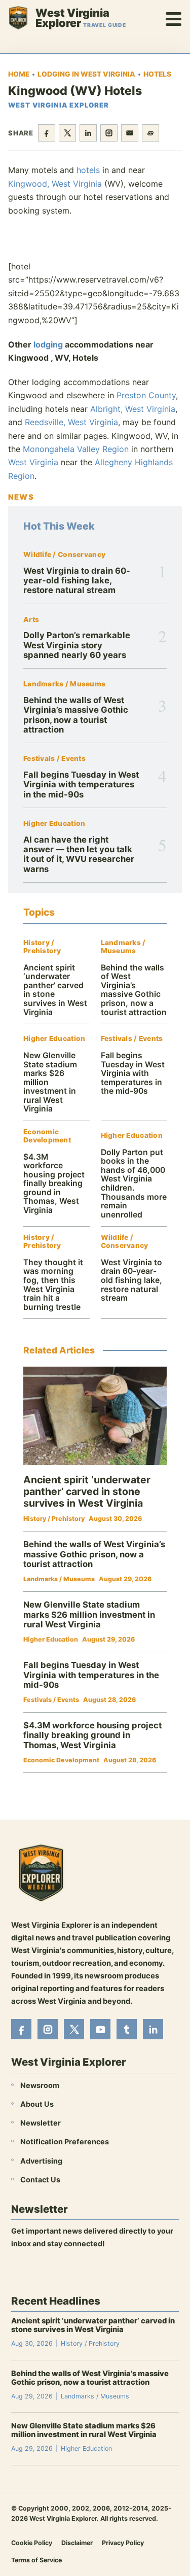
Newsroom (40, 2085)
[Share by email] (130, 133)
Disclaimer (77, 2542)
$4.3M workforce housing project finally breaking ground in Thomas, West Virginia (54, 1183)
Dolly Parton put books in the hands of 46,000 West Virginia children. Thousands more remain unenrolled (134, 1183)
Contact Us (40, 2179)
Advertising (41, 2160)
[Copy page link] (150, 133)
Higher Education (54, 824)
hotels (88, 170)
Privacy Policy (123, 2542)
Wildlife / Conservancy (64, 555)
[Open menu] (174, 18)
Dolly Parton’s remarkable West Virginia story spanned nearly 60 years (77, 645)
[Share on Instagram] (109, 133)
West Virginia (33, 462)
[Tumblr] (127, 2029)
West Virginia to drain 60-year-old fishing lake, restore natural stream (77, 581)
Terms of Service (36, 2560)
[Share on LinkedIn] (88, 133)
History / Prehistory (42, 947)
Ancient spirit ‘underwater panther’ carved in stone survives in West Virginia (55, 990)
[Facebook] (21, 2029)
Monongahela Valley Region (76, 449)
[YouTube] (100, 2029)
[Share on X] (67, 133)
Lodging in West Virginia (86, 74)
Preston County (146, 395)
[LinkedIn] (153, 2029)
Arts (31, 620)
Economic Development (47, 1136)
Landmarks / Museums (64, 684)
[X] (74, 2029)
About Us (37, 2104)
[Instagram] (48, 2029)
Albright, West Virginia (133, 409)
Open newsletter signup (60, 2271)
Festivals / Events (54, 759)
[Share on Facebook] (47, 133)
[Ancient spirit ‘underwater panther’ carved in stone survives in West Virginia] (95, 1416)
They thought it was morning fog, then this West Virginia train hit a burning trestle (53, 1285)
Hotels (157, 74)
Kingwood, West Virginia (55, 184)
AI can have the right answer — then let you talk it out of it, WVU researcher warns (79, 854)
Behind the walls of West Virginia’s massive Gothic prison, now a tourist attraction (76, 715)
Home (19, 74)
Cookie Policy (32, 2542)
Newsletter (41, 2123)
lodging (48, 344)
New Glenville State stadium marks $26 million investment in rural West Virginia (89, 1614)
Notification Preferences (65, 2142)
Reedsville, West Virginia (71, 422)
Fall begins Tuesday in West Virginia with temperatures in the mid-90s (81, 785)
